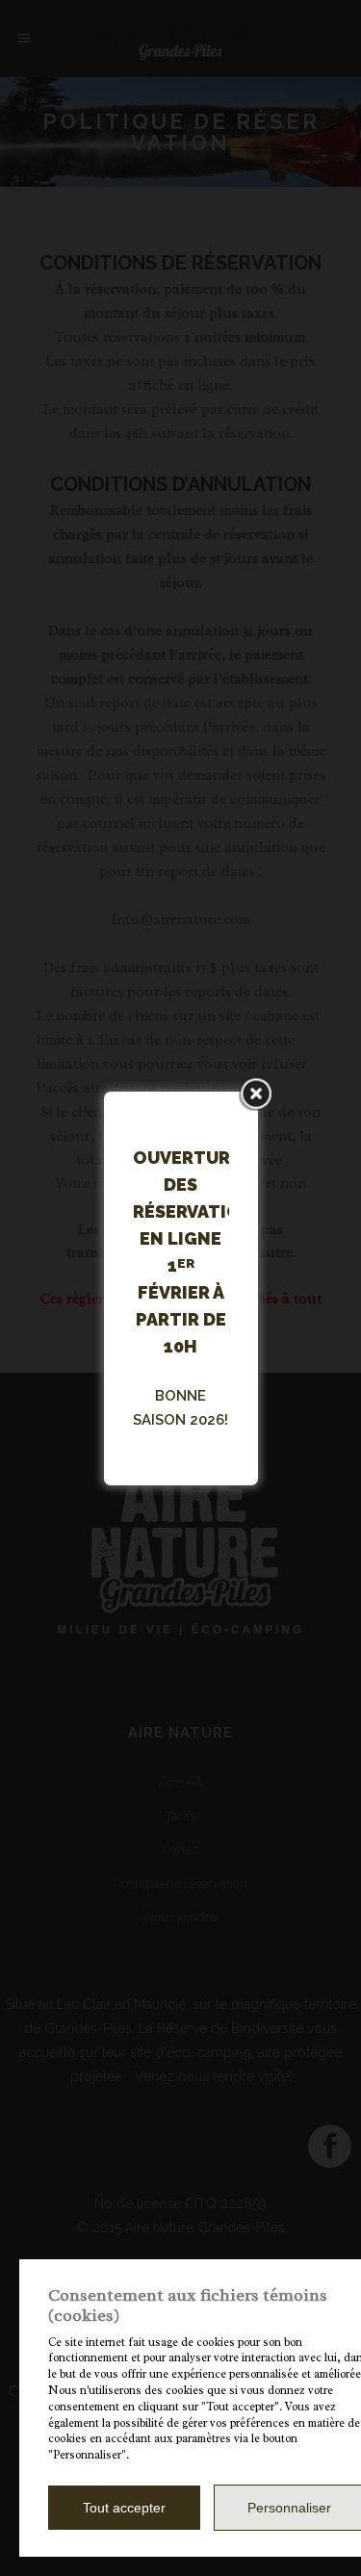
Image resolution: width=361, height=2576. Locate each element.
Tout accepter (124, 2508)
